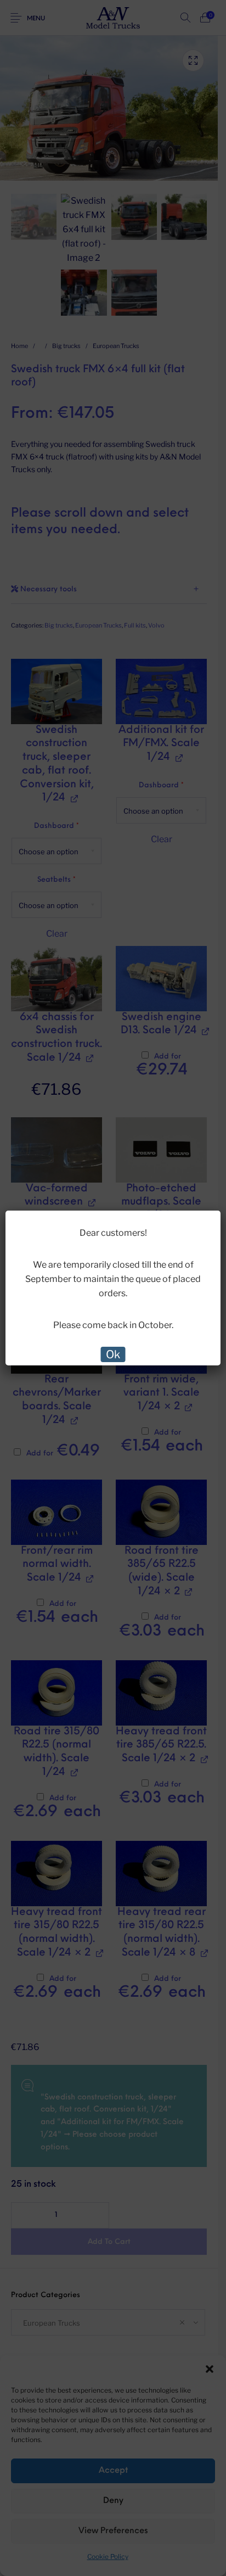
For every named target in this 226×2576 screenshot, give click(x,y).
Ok (113, 1354)
